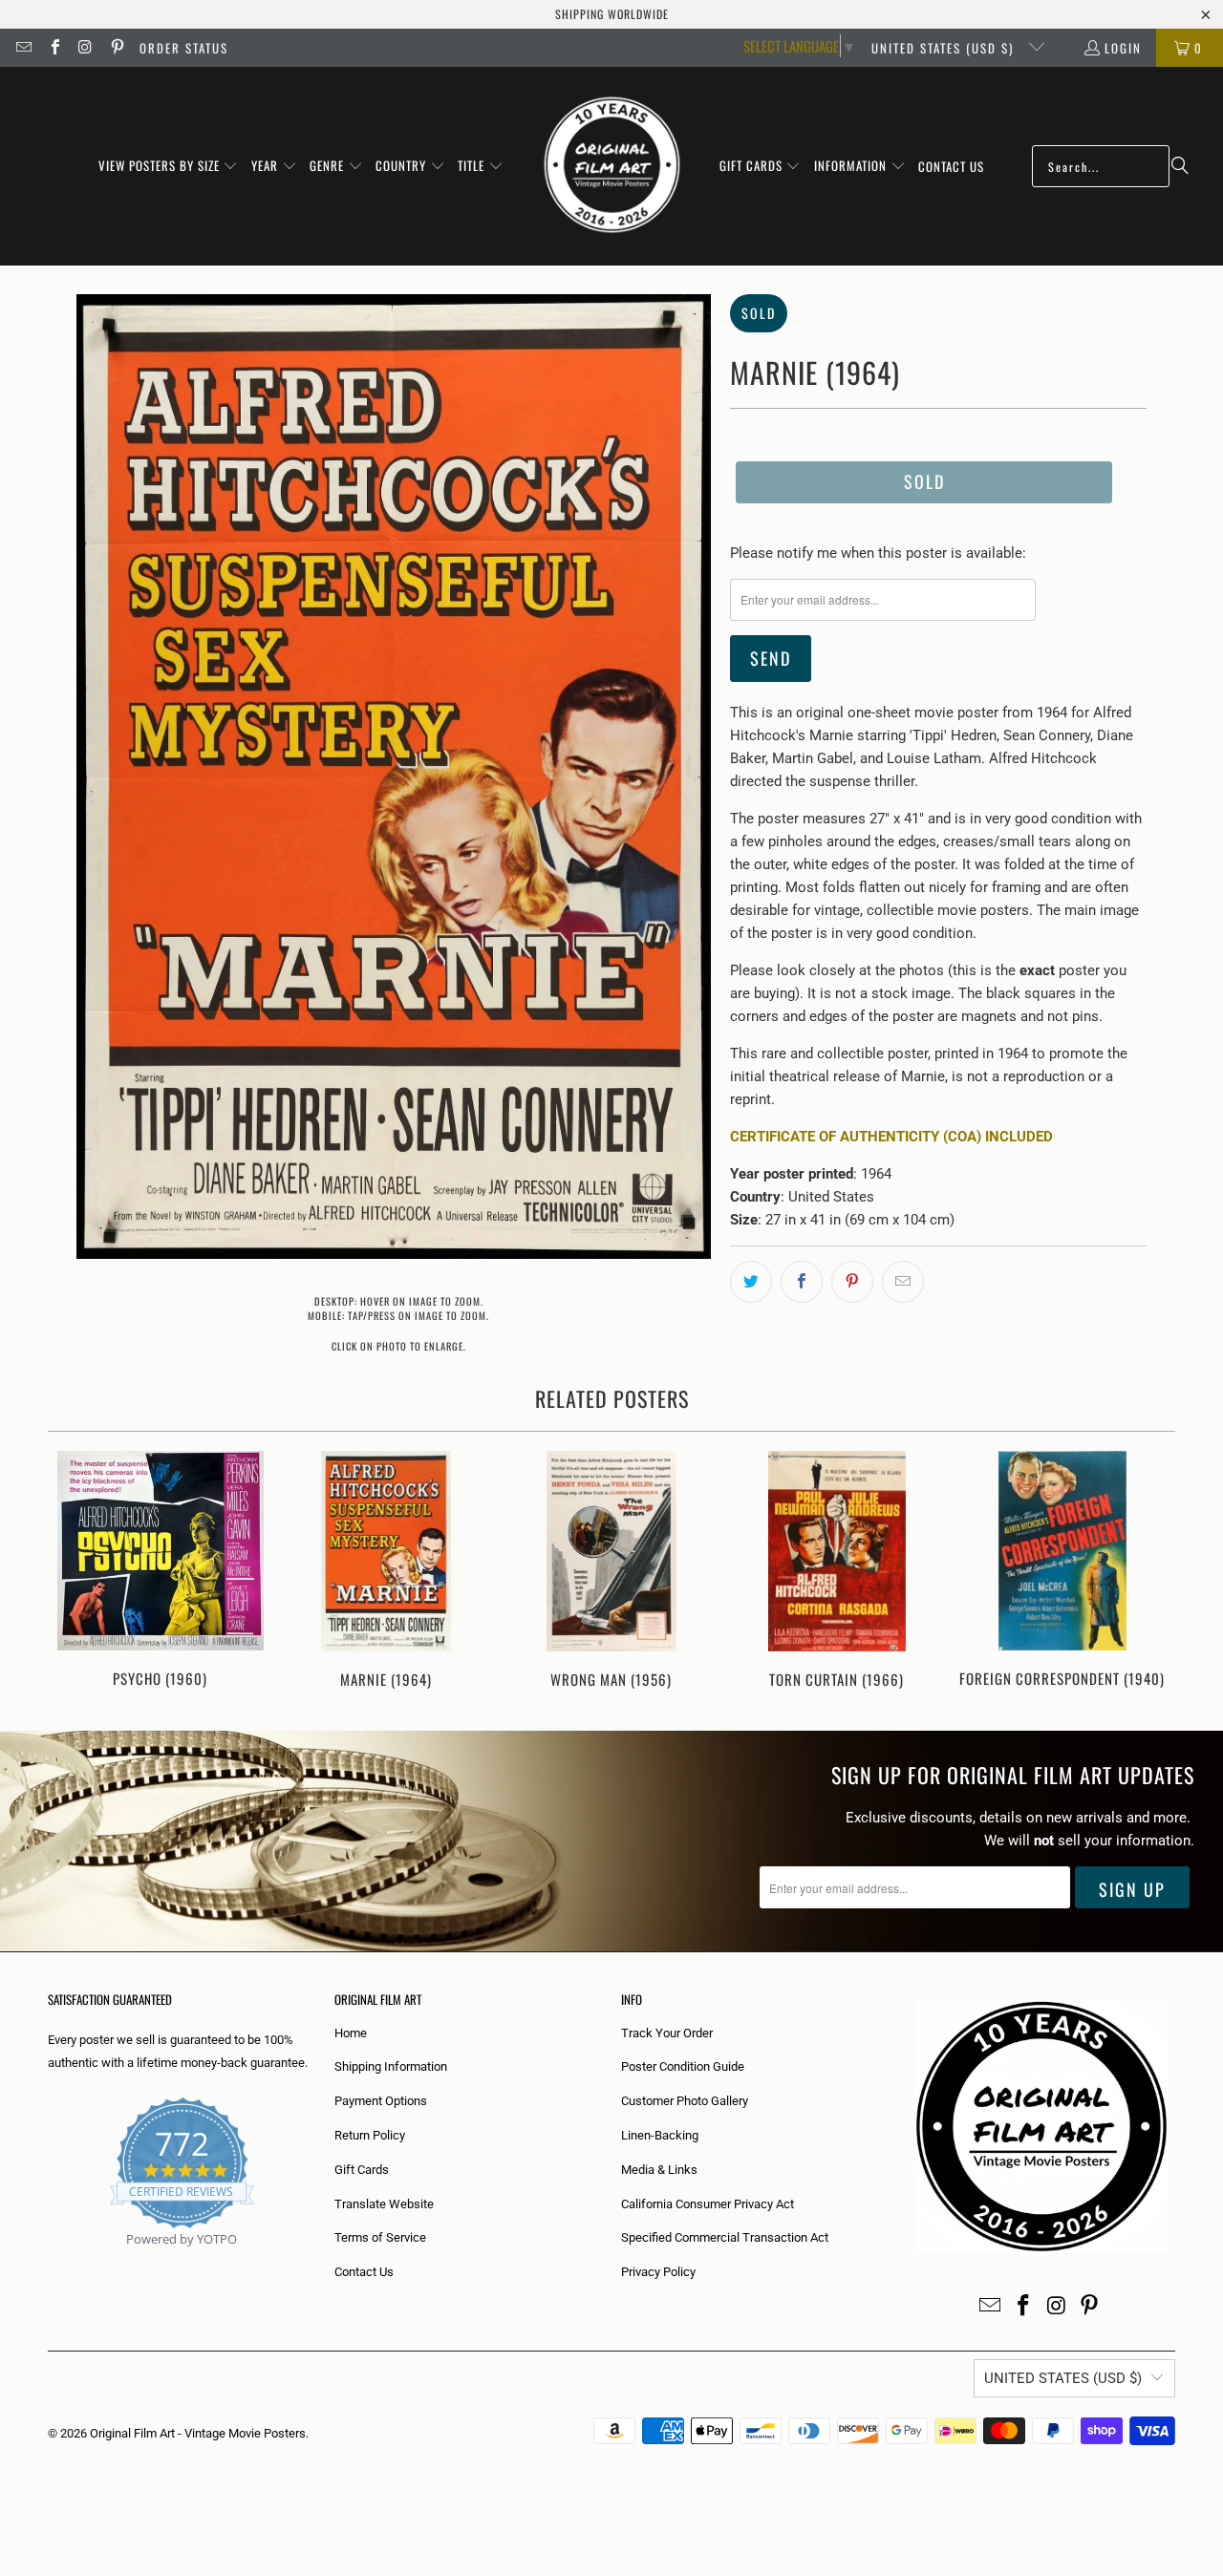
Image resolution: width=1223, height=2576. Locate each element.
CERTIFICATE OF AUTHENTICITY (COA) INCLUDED (891, 1137)
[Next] (1148, 1572)
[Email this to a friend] (903, 1282)
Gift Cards (362, 2170)
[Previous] (75, 1572)
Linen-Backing (660, 2135)
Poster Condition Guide (683, 2066)
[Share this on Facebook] (802, 1282)
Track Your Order (667, 2033)
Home (351, 2033)
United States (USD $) (945, 48)
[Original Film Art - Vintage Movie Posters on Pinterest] (116, 48)
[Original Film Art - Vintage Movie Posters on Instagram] (85, 48)
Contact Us (364, 2272)
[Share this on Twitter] (751, 1282)
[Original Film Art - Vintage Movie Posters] (612, 166)
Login (1123, 48)
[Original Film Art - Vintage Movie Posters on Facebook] (54, 48)
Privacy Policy (658, 2272)
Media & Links (659, 2170)
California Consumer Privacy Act (708, 2204)
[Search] (1180, 166)
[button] (169, 166)
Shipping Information (391, 2066)
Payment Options (381, 2101)
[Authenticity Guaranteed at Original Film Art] (49, 2261)
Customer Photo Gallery (685, 2101)
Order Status (184, 48)
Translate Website (384, 2204)
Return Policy (370, 2135)
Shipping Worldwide (612, 14)
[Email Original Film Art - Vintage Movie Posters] (23, 48)
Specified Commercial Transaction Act (725, 2237)
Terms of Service (380, 2237)
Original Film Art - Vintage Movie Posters (198, 2433)
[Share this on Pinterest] (852, 1282)
